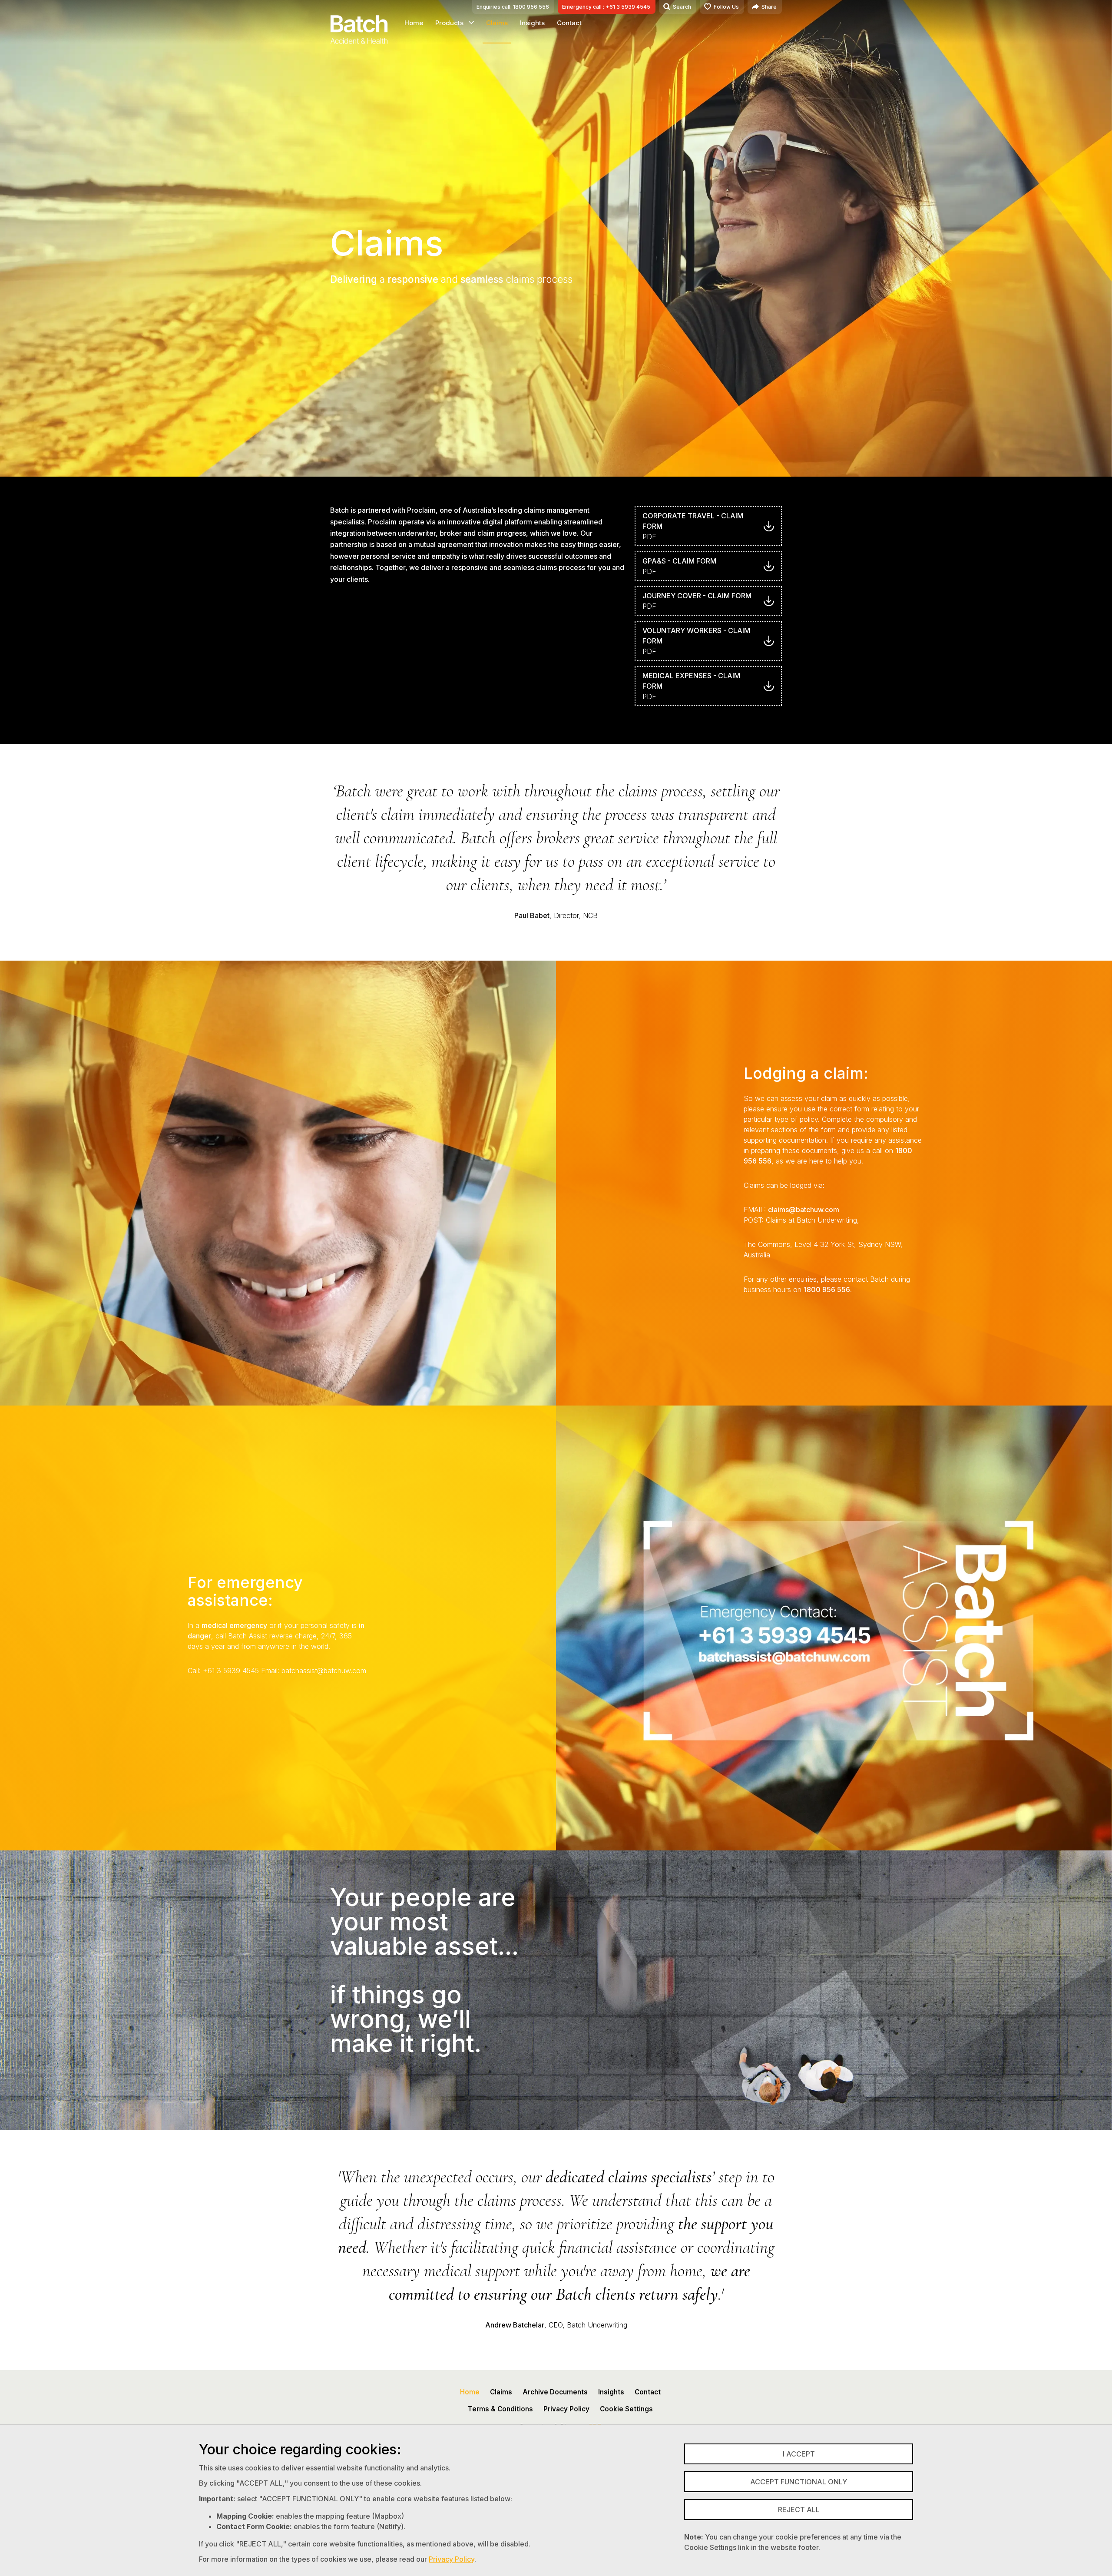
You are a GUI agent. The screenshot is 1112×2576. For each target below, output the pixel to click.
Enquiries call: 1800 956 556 (513, 7)
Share (769, 7)
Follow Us (726, 7)
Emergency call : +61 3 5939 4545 (606, 7)
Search (682, 7)
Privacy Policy (452, 2559)
